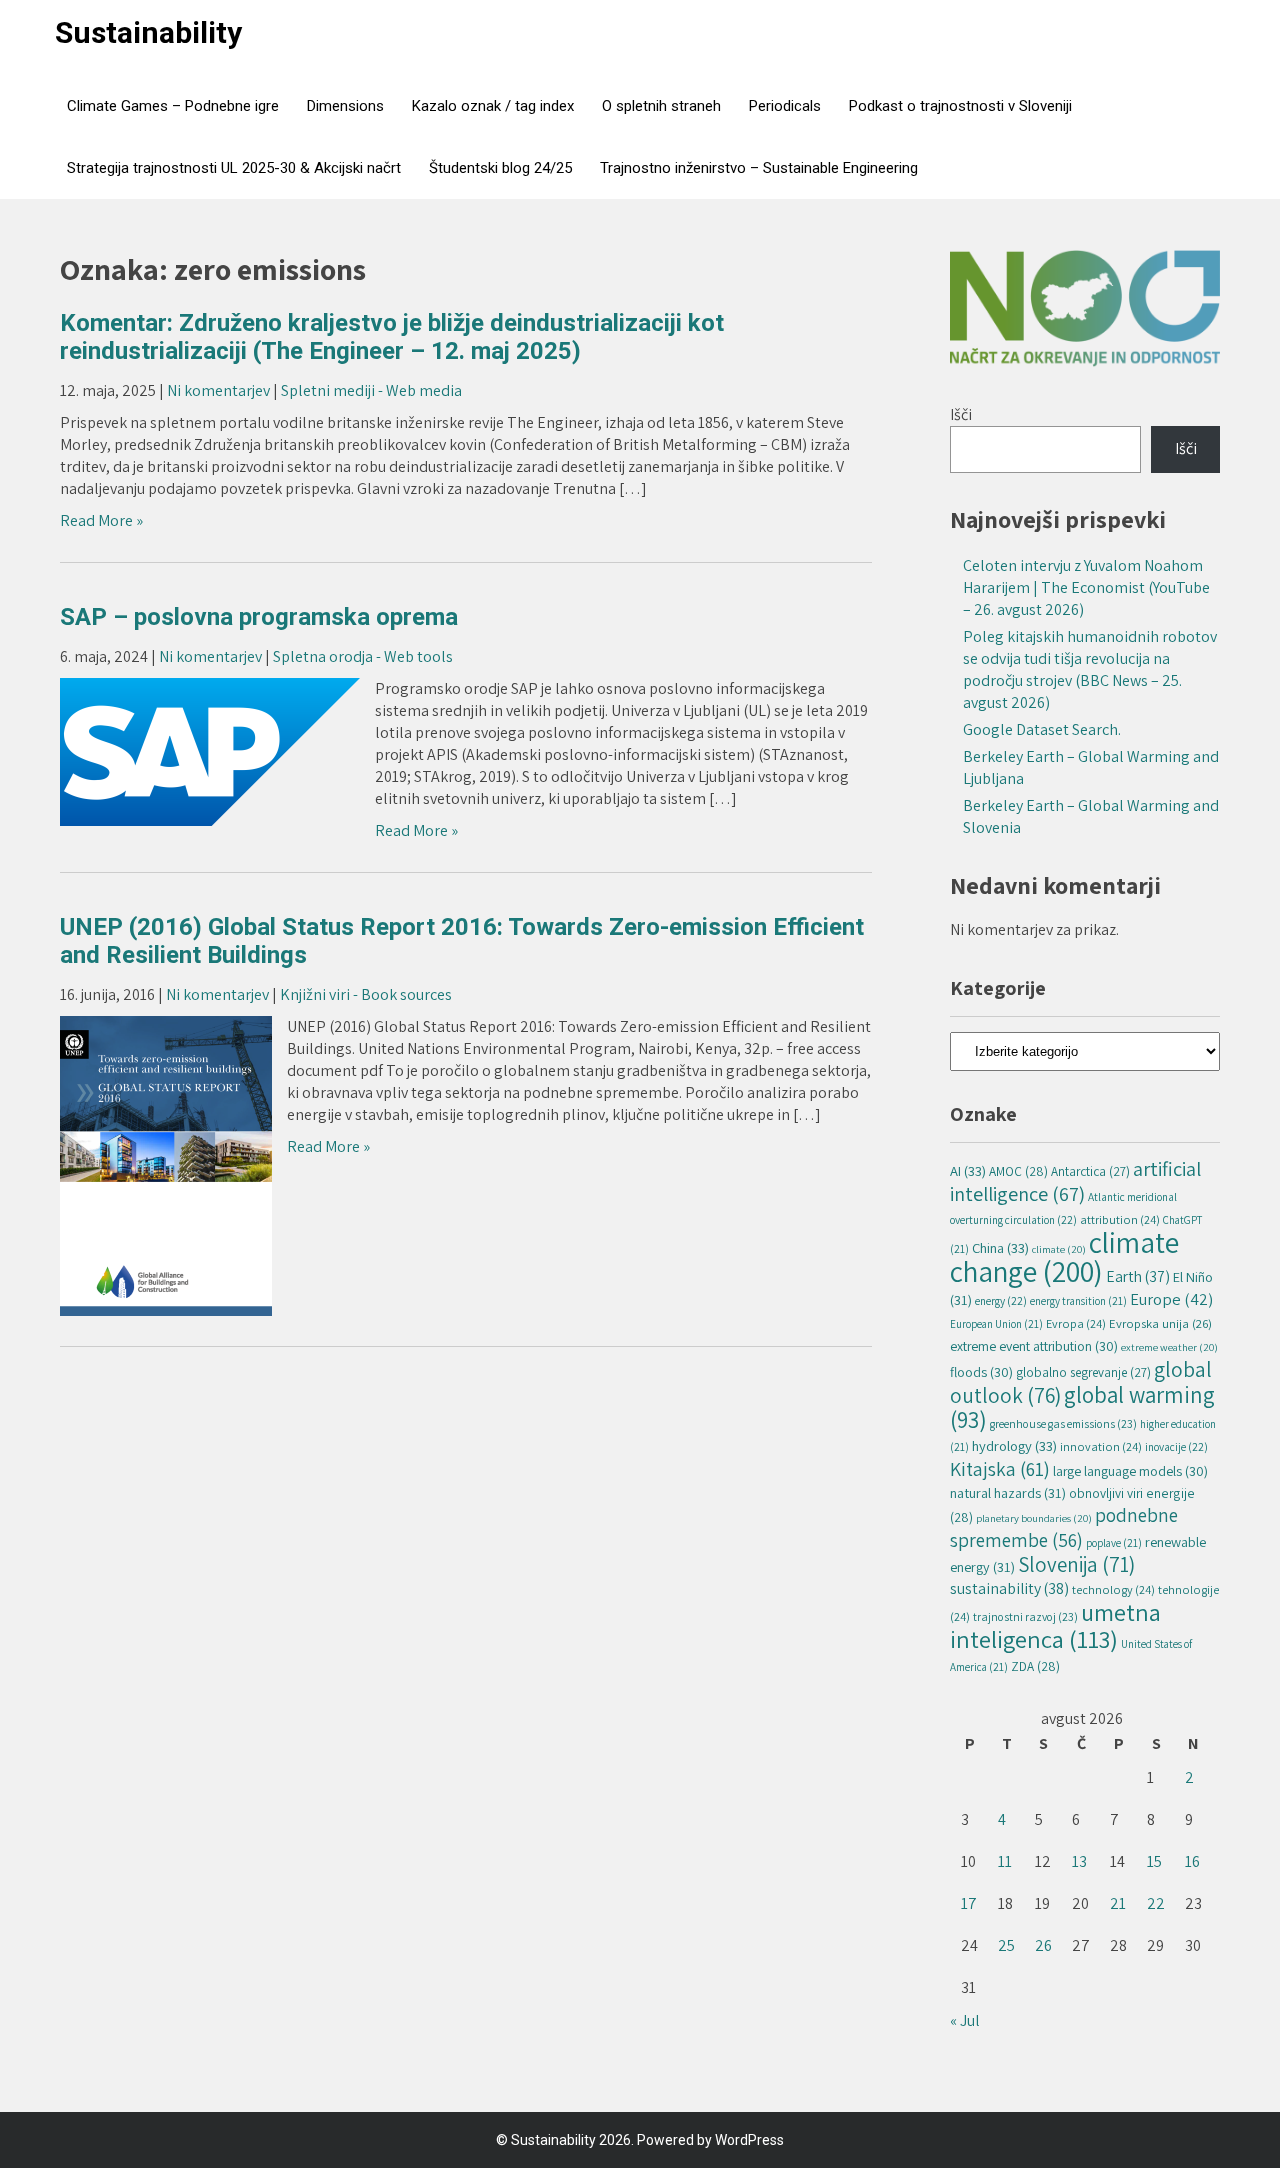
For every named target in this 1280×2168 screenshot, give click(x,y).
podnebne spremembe (1064, 1527)
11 (1005, 1861)
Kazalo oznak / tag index (493, 106)
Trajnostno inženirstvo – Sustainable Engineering (759, 168)
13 (1079, 1861)
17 (969, 1903)
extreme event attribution (1034, 1346)
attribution (1120, 1219)
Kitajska (1000, 1469)
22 (1156, 1903)
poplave (1114, 1543)
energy (1001, 1300)
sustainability (1009, 1588)
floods (981, 1372)
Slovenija (1076, 1564)
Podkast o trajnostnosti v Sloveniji (960, 106)
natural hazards (1008, 1492)
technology (1113, 1589)
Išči (961, 414)
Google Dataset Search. (1042, 729)
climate (1059, 1249)
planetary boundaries (1034, 1518)
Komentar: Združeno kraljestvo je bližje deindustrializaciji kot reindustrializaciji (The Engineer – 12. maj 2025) (392, 337)
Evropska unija (1160, 1323)
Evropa (1076, 1323)
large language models (1130, 1471)
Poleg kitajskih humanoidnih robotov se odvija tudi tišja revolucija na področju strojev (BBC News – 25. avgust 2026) (1090, 669)
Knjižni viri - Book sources (366, 994)
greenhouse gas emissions (1063, 1423)
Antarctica (1090, 1171)
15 (1154, 1861)
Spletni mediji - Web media (371, 390)
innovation (1101, 1446)
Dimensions (345, 106)
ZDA (1035, 1666)
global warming (1082, 1407)
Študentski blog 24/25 (500, 168)
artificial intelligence (1075, 1181)
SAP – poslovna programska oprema (259, 617)
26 (1043, 1945)
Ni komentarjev (218, 390)
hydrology (1014, 1445)
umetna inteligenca (1055, 1625)
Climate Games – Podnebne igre (173, 106)
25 (1006, 1945)
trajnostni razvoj (1025, 1616)
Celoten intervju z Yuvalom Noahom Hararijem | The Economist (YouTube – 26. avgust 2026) (1086, 587)
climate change (1064, 1256)
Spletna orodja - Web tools (363, 656)
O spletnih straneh (661, 106)
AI (968, 1170)
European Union (996, 1324)
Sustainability (148, 32)
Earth (1138, 1276)
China (1000, 1247)
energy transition (1078, 1301)
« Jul (965, 2020)
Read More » (101, 520)
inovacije (1176, 1446)
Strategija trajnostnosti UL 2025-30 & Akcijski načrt (234, 168)
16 (1192, 1861)
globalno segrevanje (1083, 1372)
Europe (1171, 1299)
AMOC (1018, 1171)
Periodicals (785, 106)
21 (1118, 1903)
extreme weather (1169, 1347)
